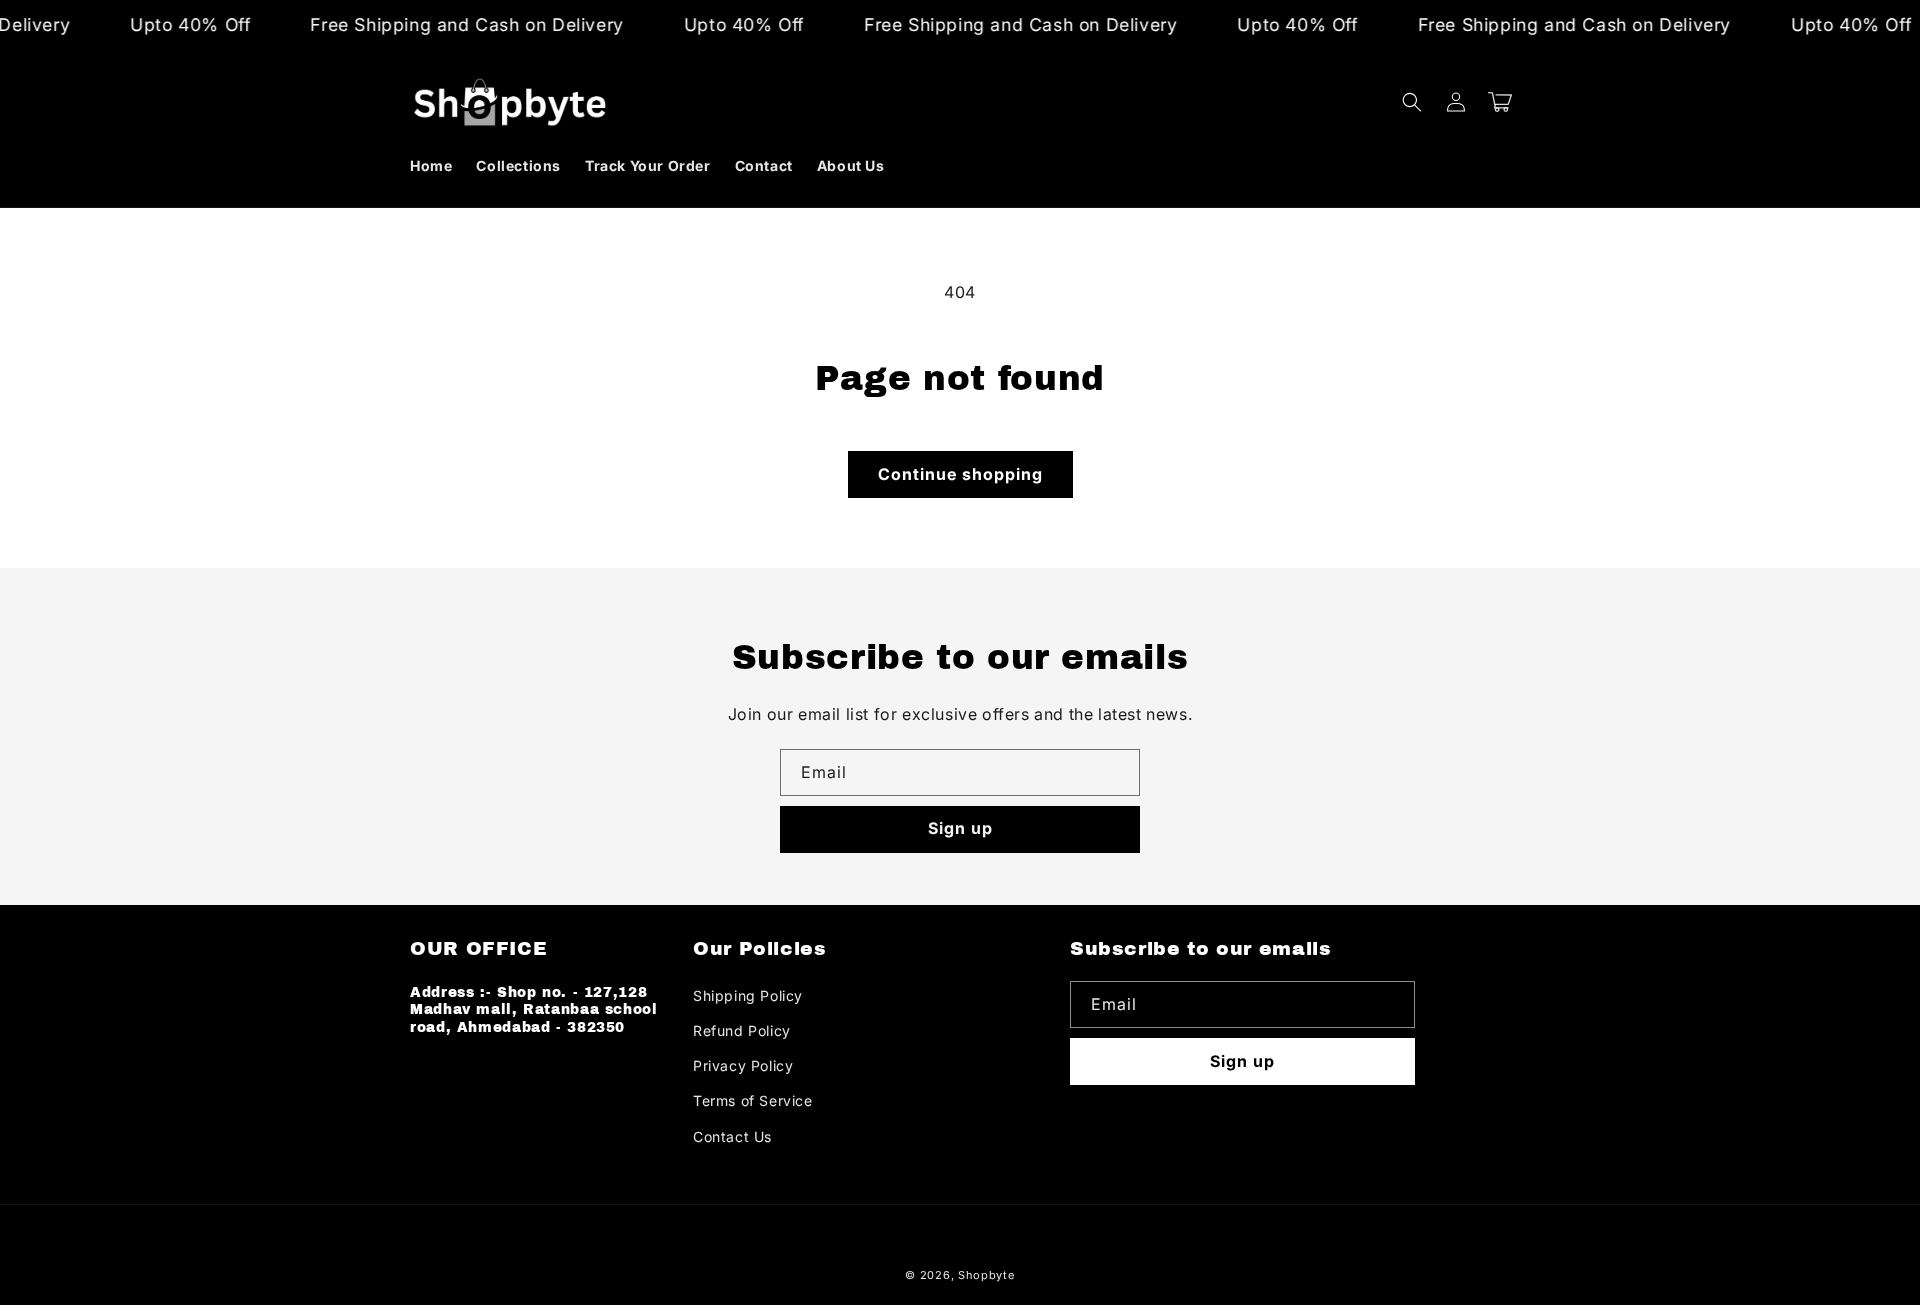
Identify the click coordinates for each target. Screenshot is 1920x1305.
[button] (1412, 102)
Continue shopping (960, 474)
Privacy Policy (743, 1065)
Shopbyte (986, 1275)
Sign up (960, 828)
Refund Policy (742, 1030)
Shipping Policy (748, 995)
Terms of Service (753, 1100)
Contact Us (732, 1136)
